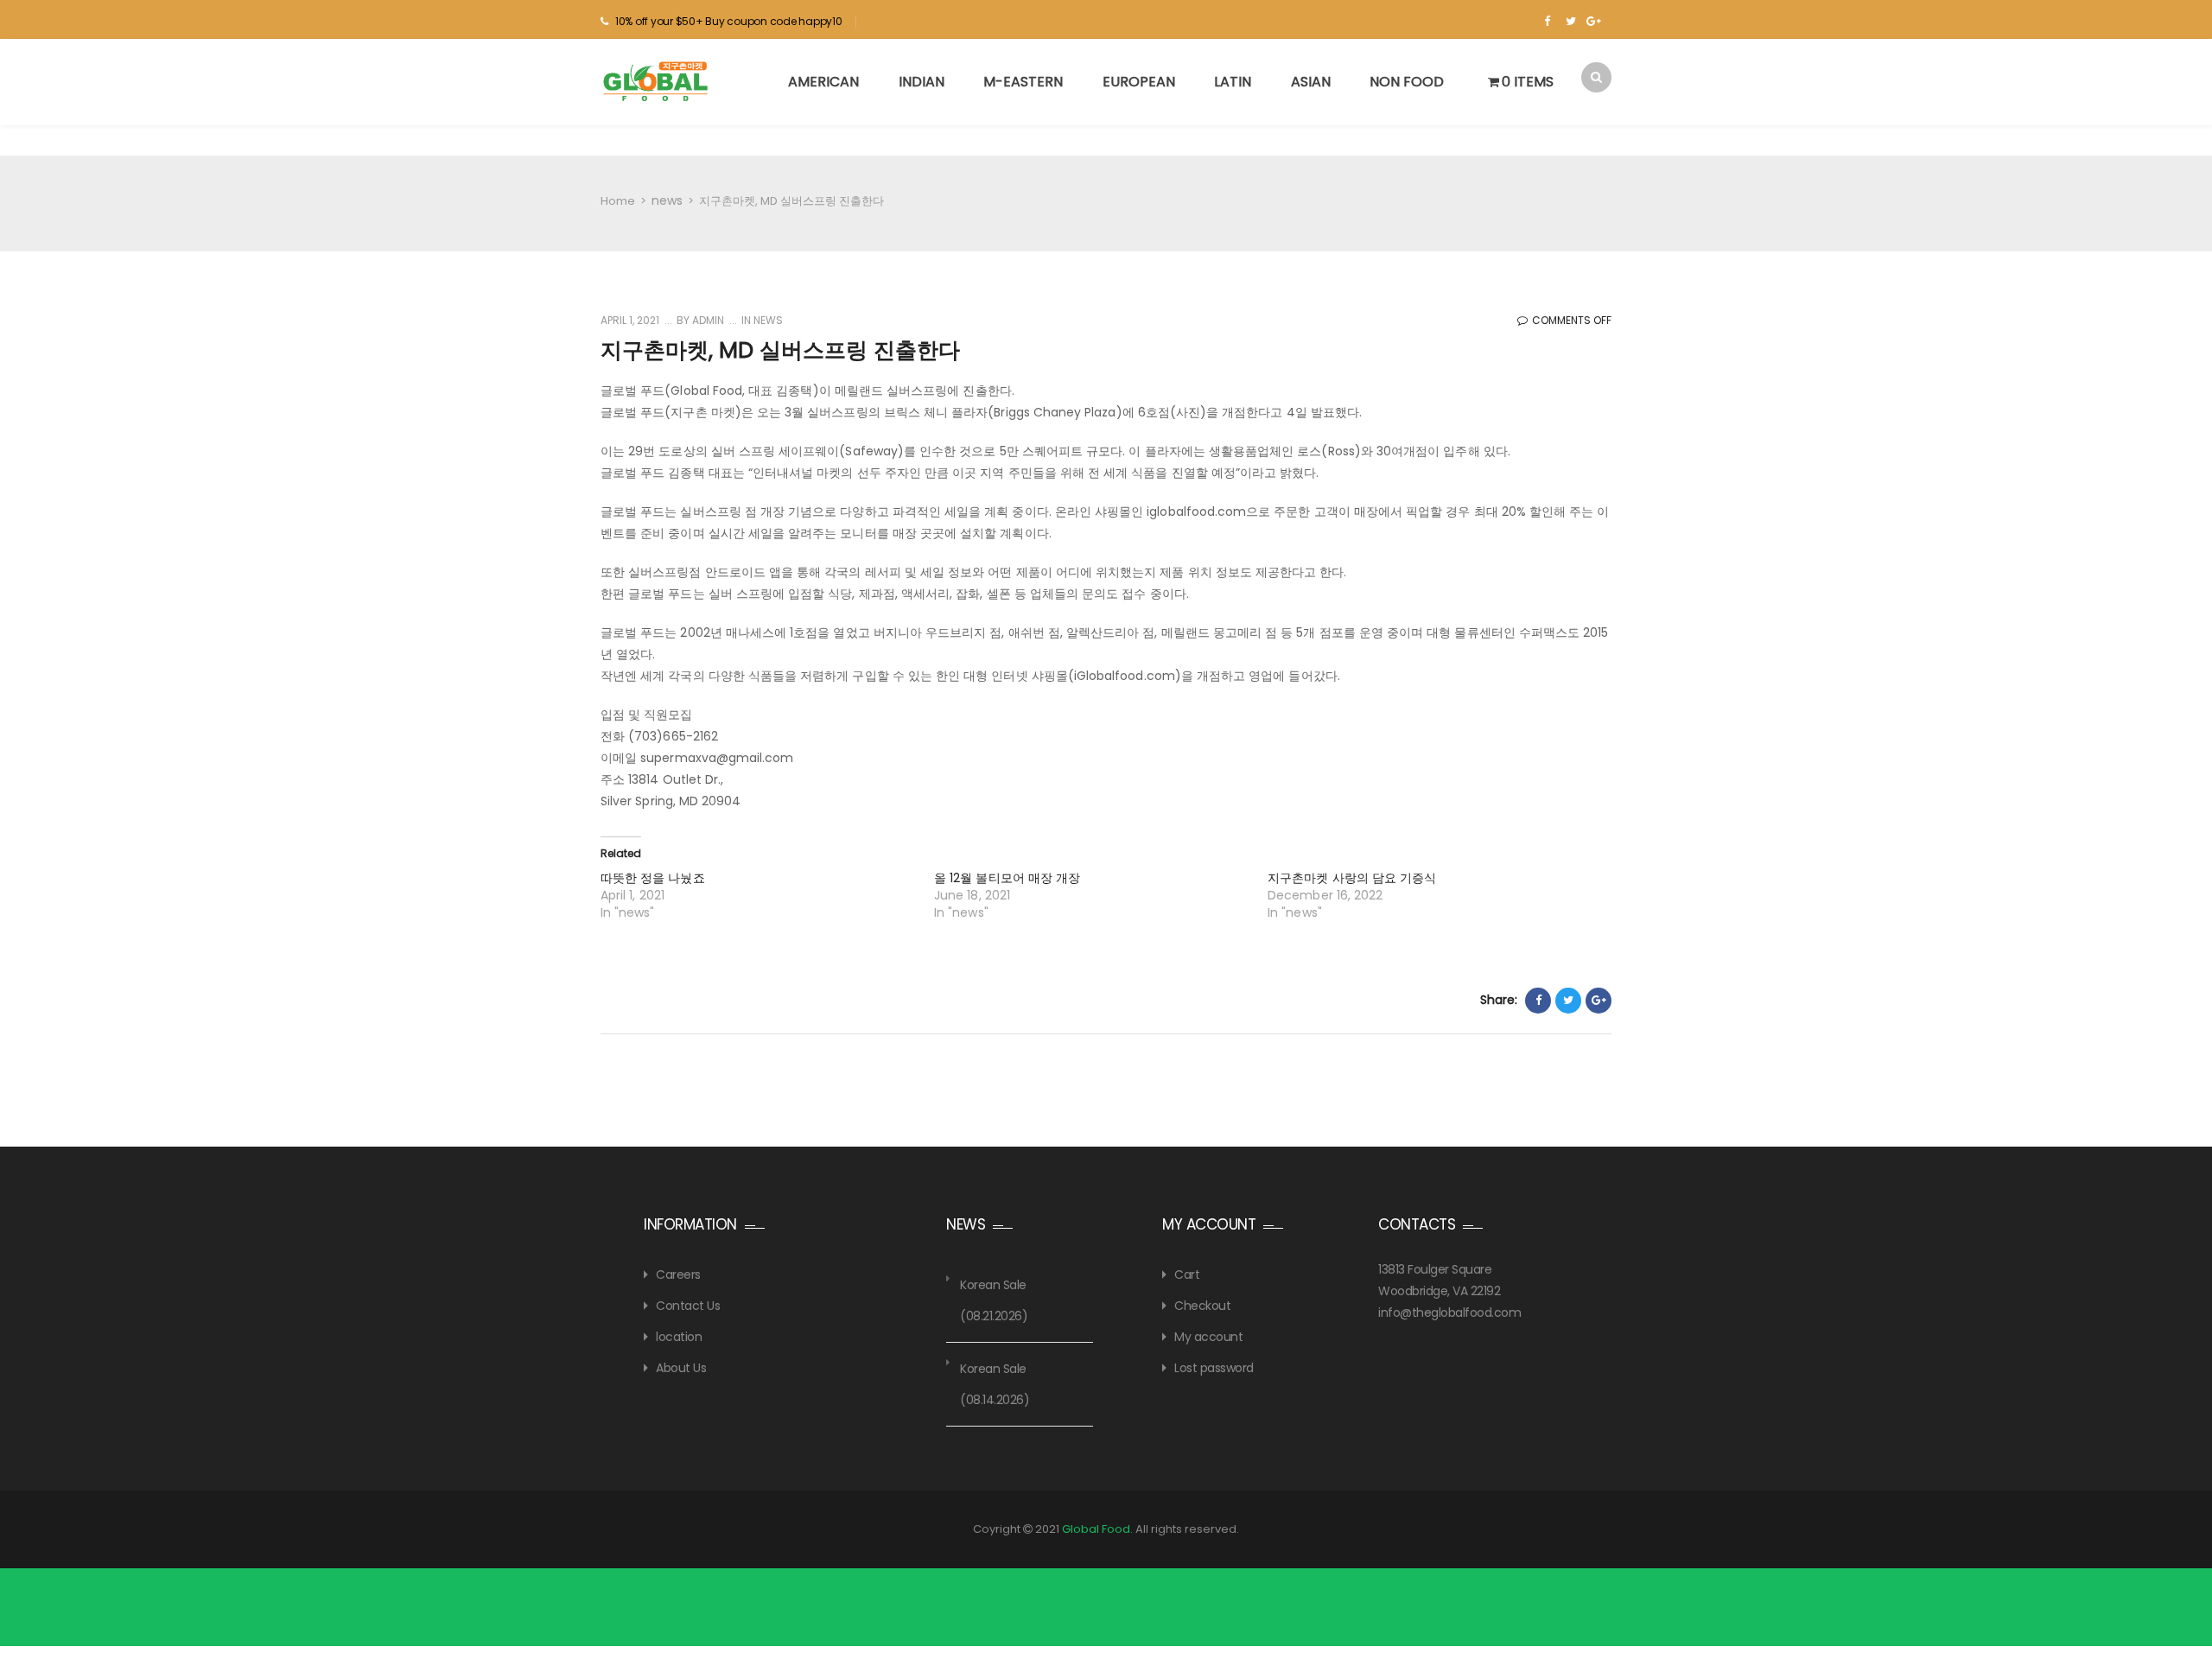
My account (1208, 1337)
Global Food (1096, 1529)
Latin (1233, 82)
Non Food (1407, 82)
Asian (1311, 82)
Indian (922, 82)
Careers (678, 1274)
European (1139, 82)
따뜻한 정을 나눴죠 (653, 878)
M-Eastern (1023, 82)
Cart (1187, 1274)
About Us (681, 1368)
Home (618, 201)
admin (707, 320)
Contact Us (688, 1306)
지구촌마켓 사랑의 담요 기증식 (1352, 878)
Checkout (1202, 1306)
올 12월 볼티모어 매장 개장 (1007, 878)
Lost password (1214, 1368)
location (679, 1337)
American (823, 82)
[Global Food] (658, 81)
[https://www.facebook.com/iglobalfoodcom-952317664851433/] (1547, 22)
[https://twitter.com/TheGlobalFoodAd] (1570, 22)
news (667, 200)
